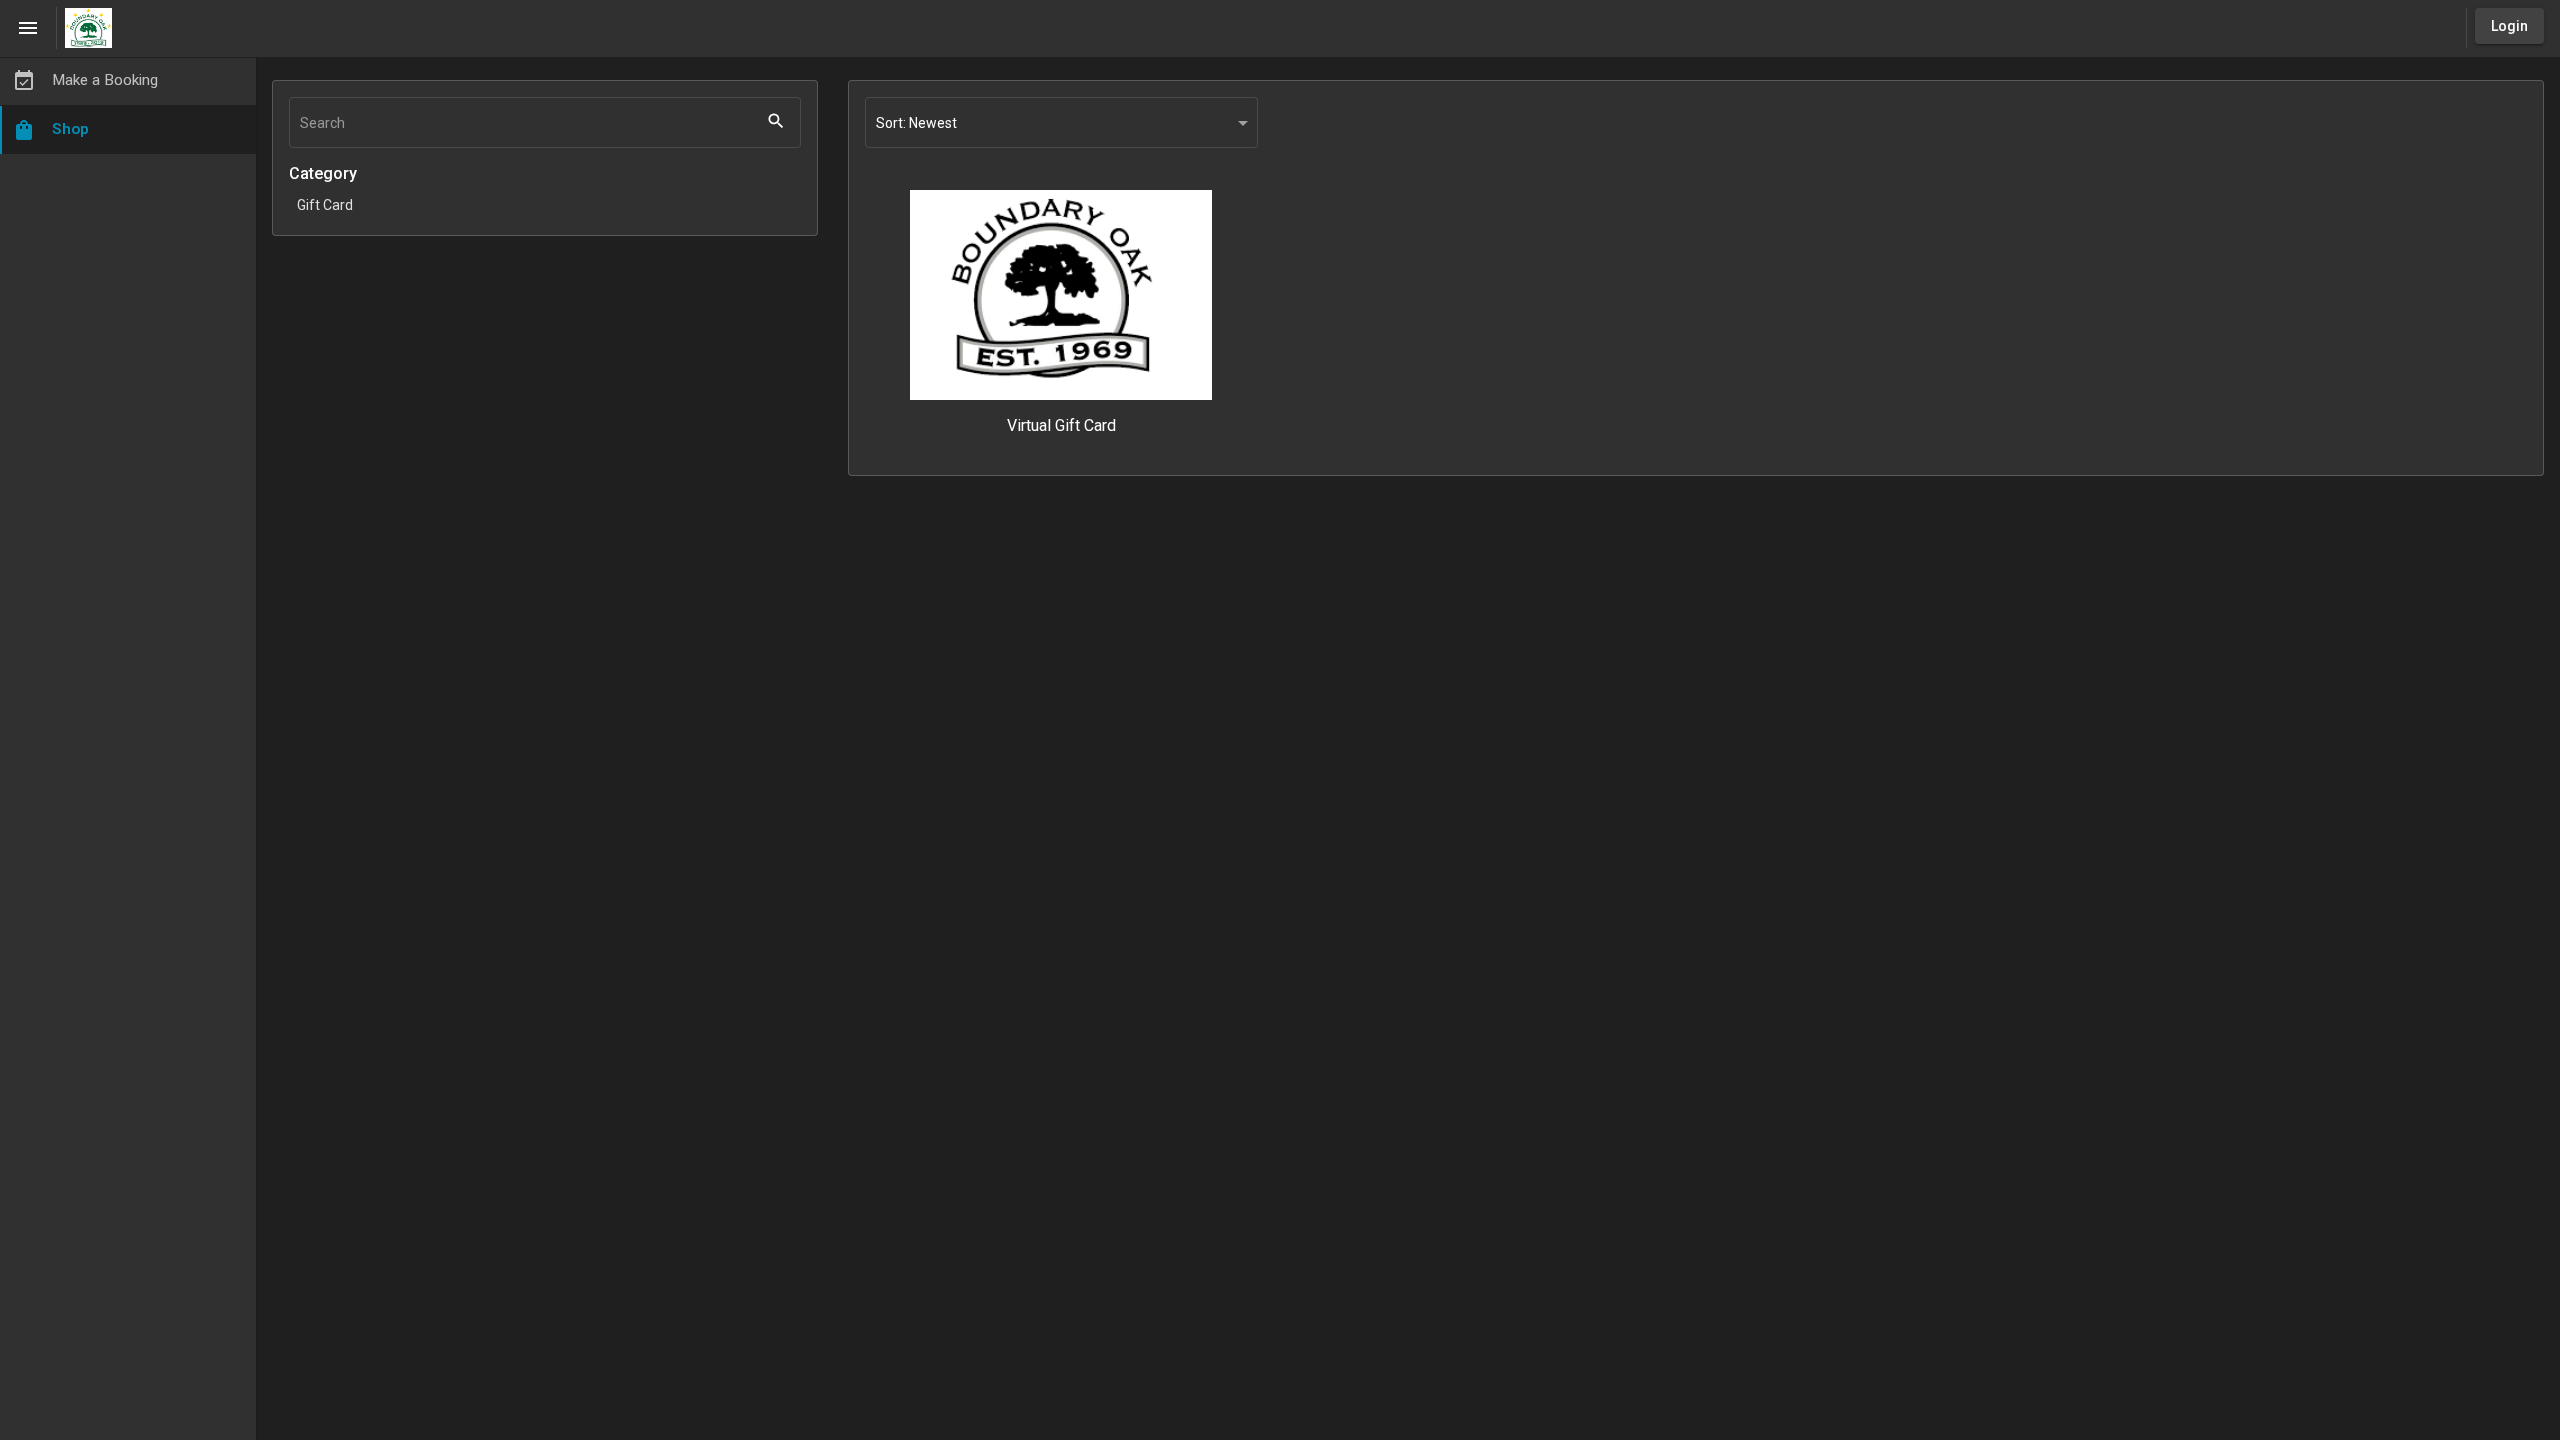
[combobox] (1061, 123)
